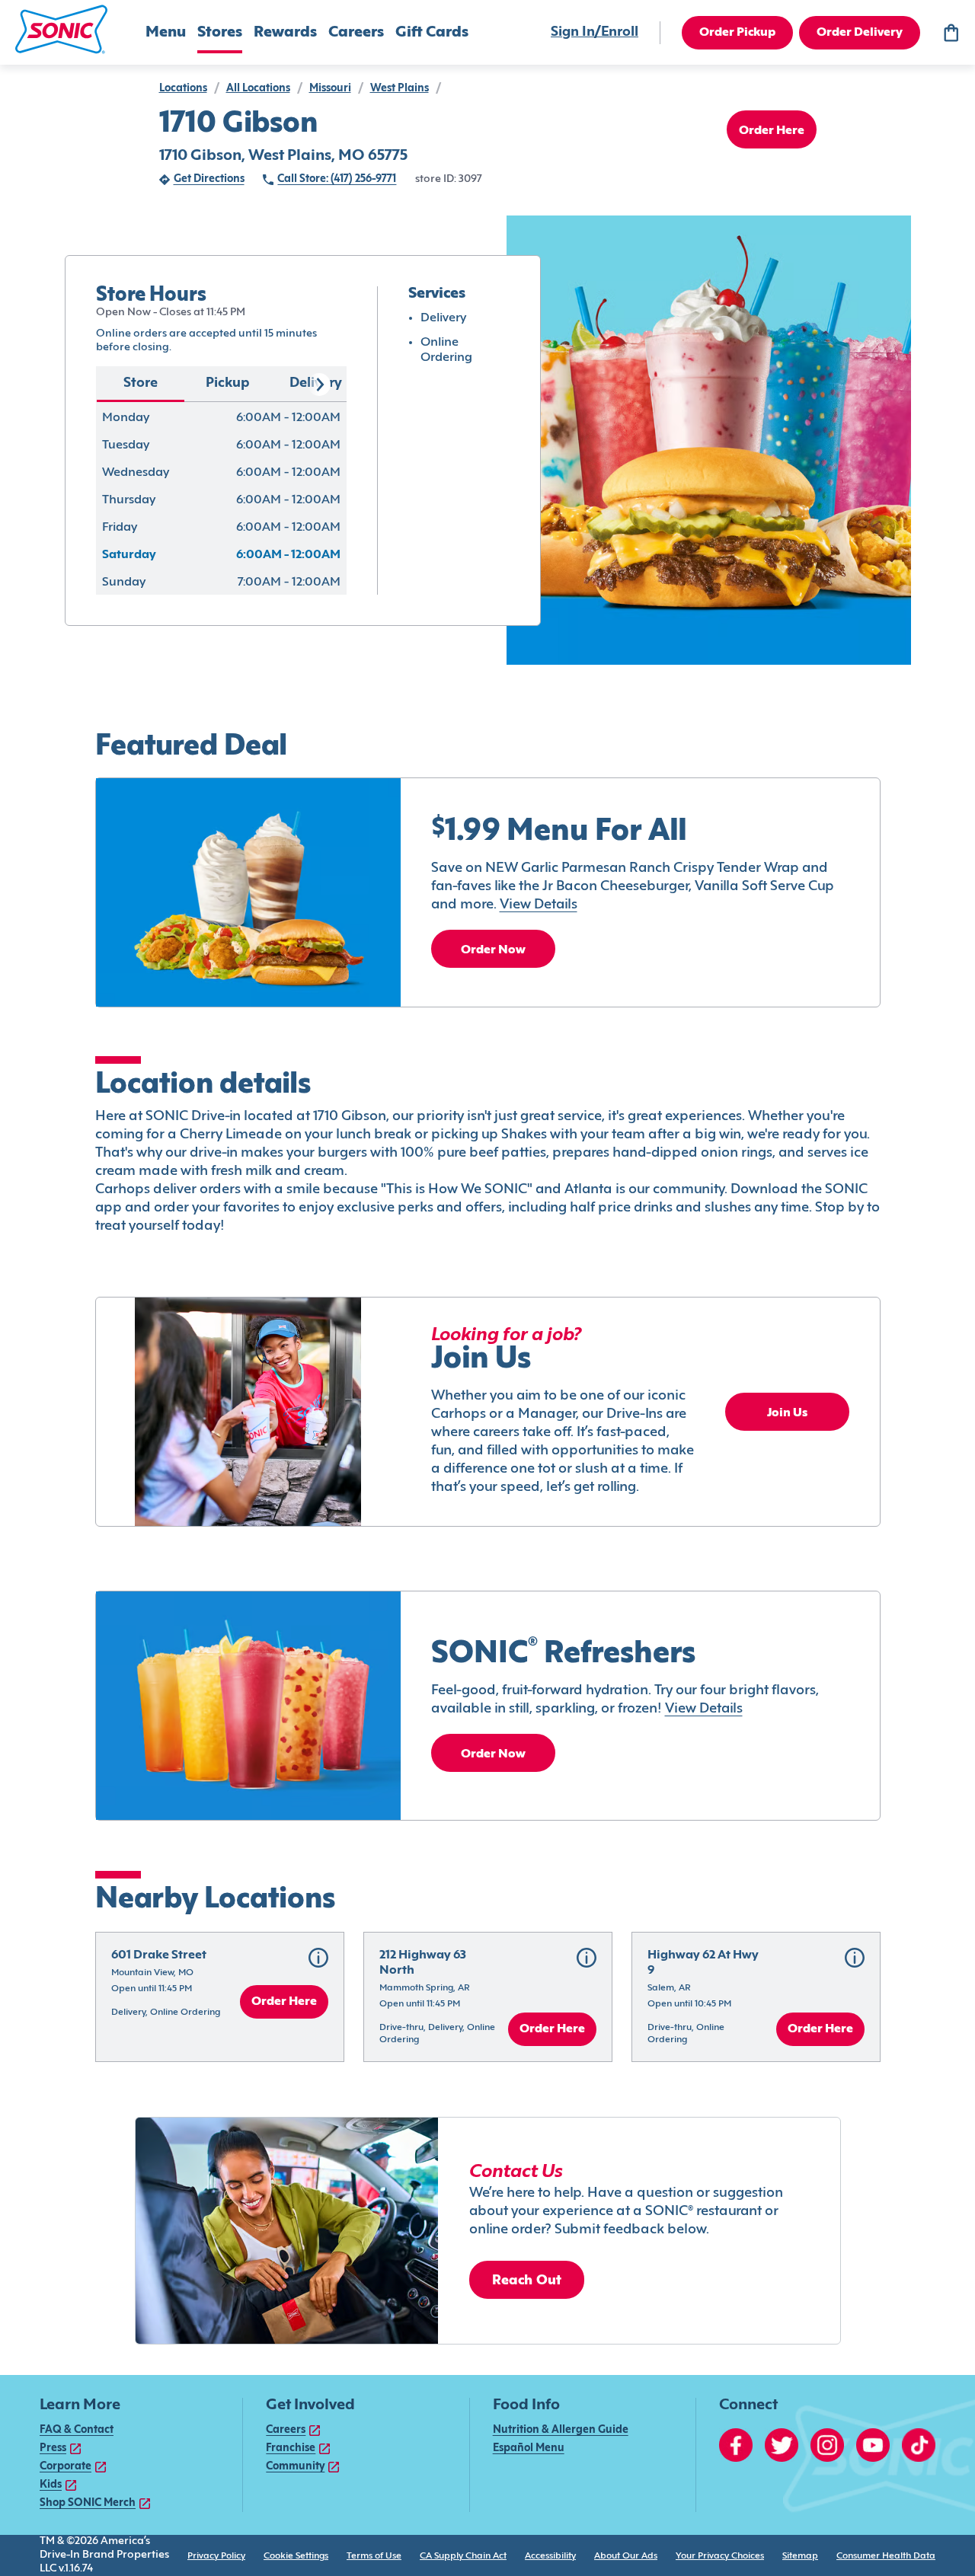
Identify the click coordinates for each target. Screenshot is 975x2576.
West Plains (400, 89)
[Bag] (951, 33)
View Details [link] (539, 905)
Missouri (330, 89)
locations (183, 89)
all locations (258, 89)
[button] (61, 29)
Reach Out (527, 2281)
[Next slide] (319, 385)
